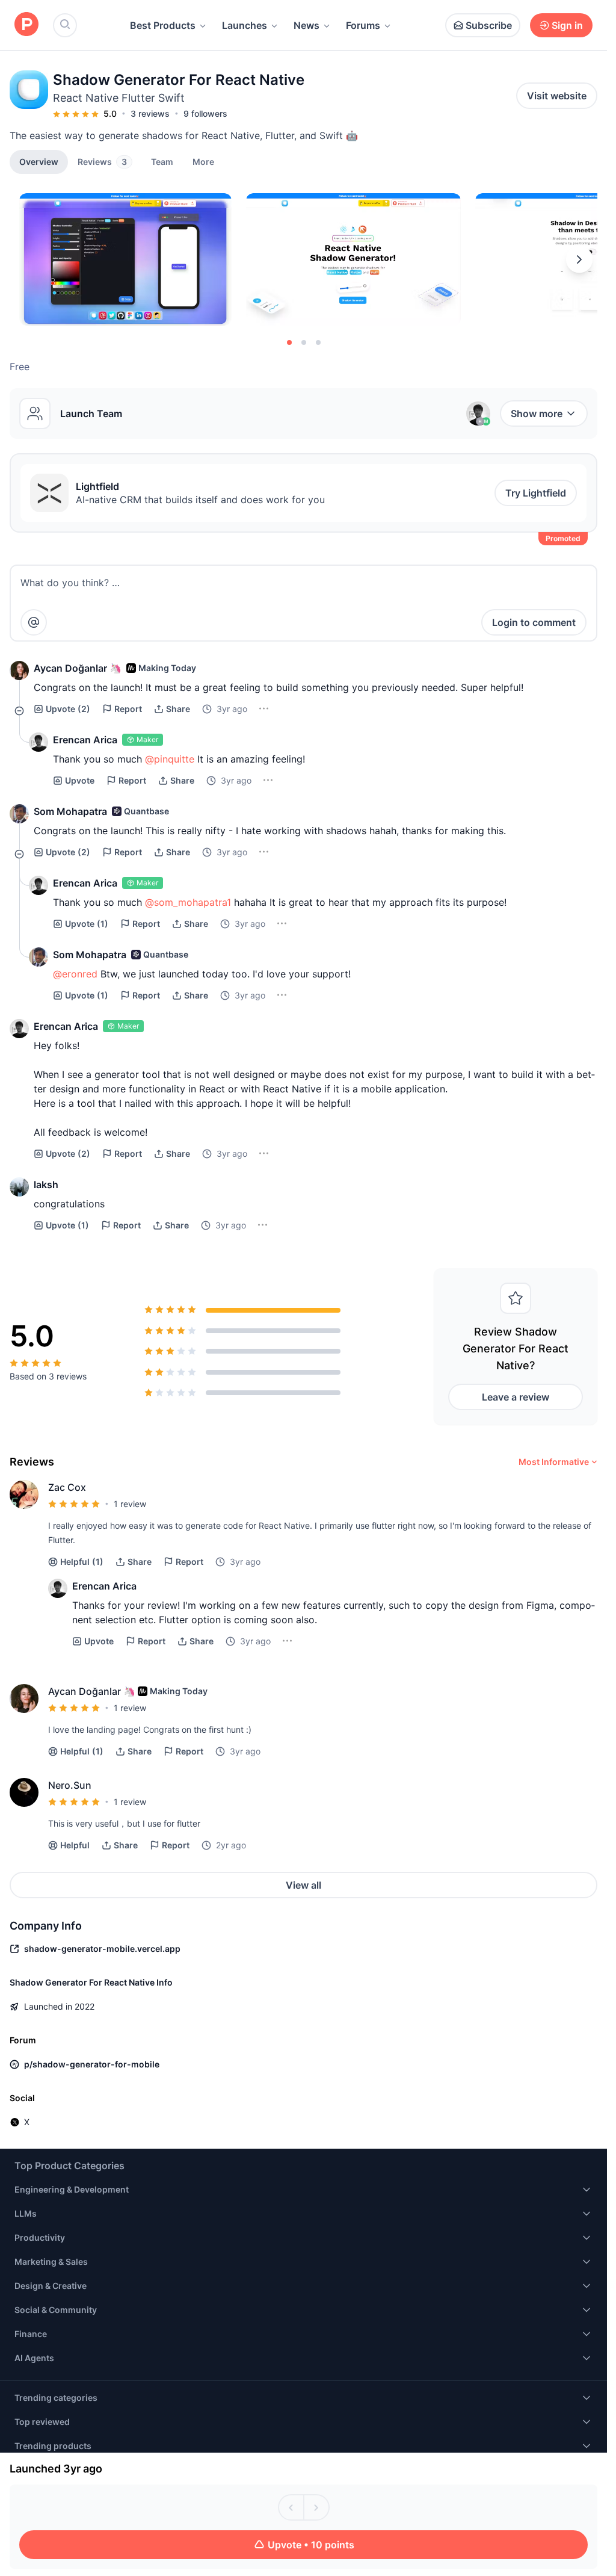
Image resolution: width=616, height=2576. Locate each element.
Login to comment (534, 622)
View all (303, 1885)
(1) (87, 924)
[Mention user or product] (34, 622)
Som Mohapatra (70, 811)
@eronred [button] (75, 974)
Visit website (557, 96)
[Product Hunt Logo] (26, 25)
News (306, 25)
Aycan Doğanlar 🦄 (78, 668)
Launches (245, 25)
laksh (46, 1184)
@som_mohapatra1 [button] (188, 902)
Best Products (163, 25)
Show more (537, 413)
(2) (68, 709)
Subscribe (489, 25)
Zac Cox (67, 1487)
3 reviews (150, 113)
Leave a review (516, 1397)
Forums (363, 25)
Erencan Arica (85, 740)
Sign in (567, 25)
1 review (130, 1504)
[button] (203, 161)
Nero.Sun (70, 1785)
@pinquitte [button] (170, 759)
